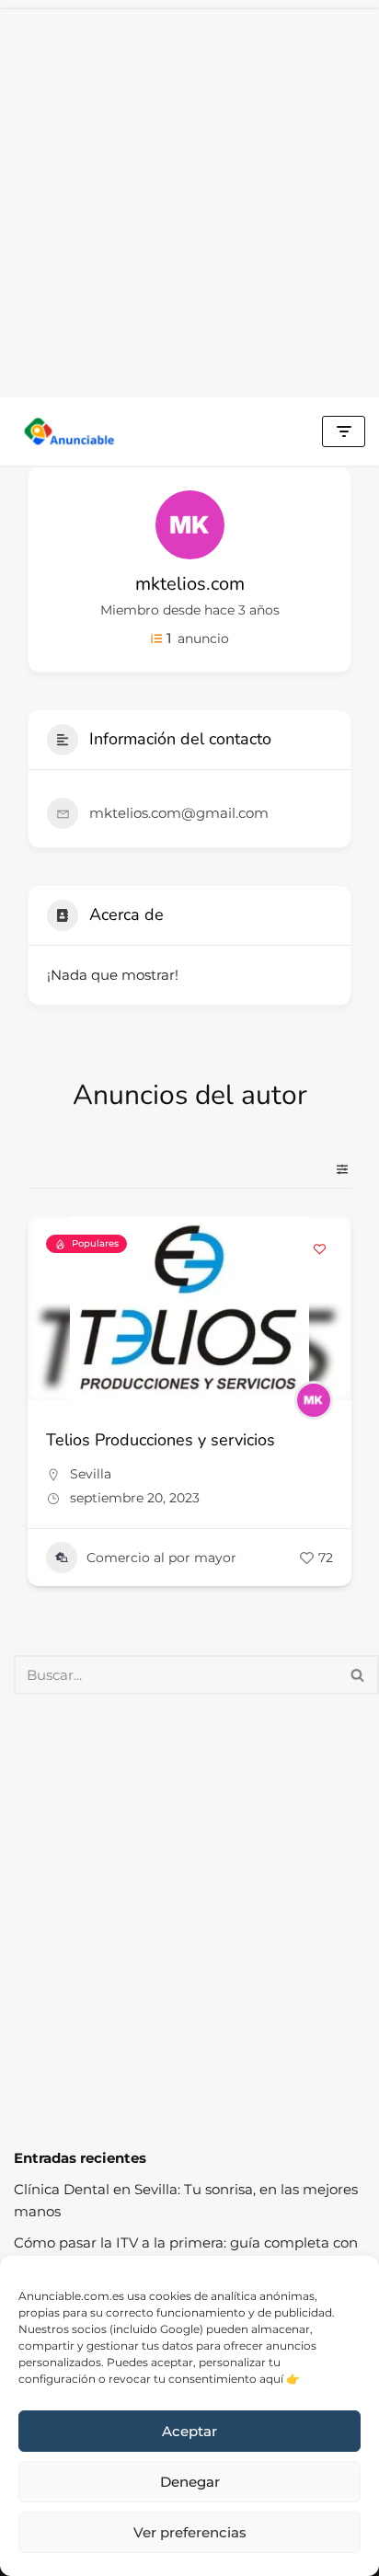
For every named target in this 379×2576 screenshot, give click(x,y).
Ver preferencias (190, 2532)
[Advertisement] (189, 199)
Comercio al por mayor (161, 1558)
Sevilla (91, 1474)
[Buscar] (358, 1675)
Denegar (190, 2482)
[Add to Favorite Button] (319, 1248)
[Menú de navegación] (344, 431)
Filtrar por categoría (335, 1169)
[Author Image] (314, 1400)
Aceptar (189, 2431)
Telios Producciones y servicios (161, 1440)
